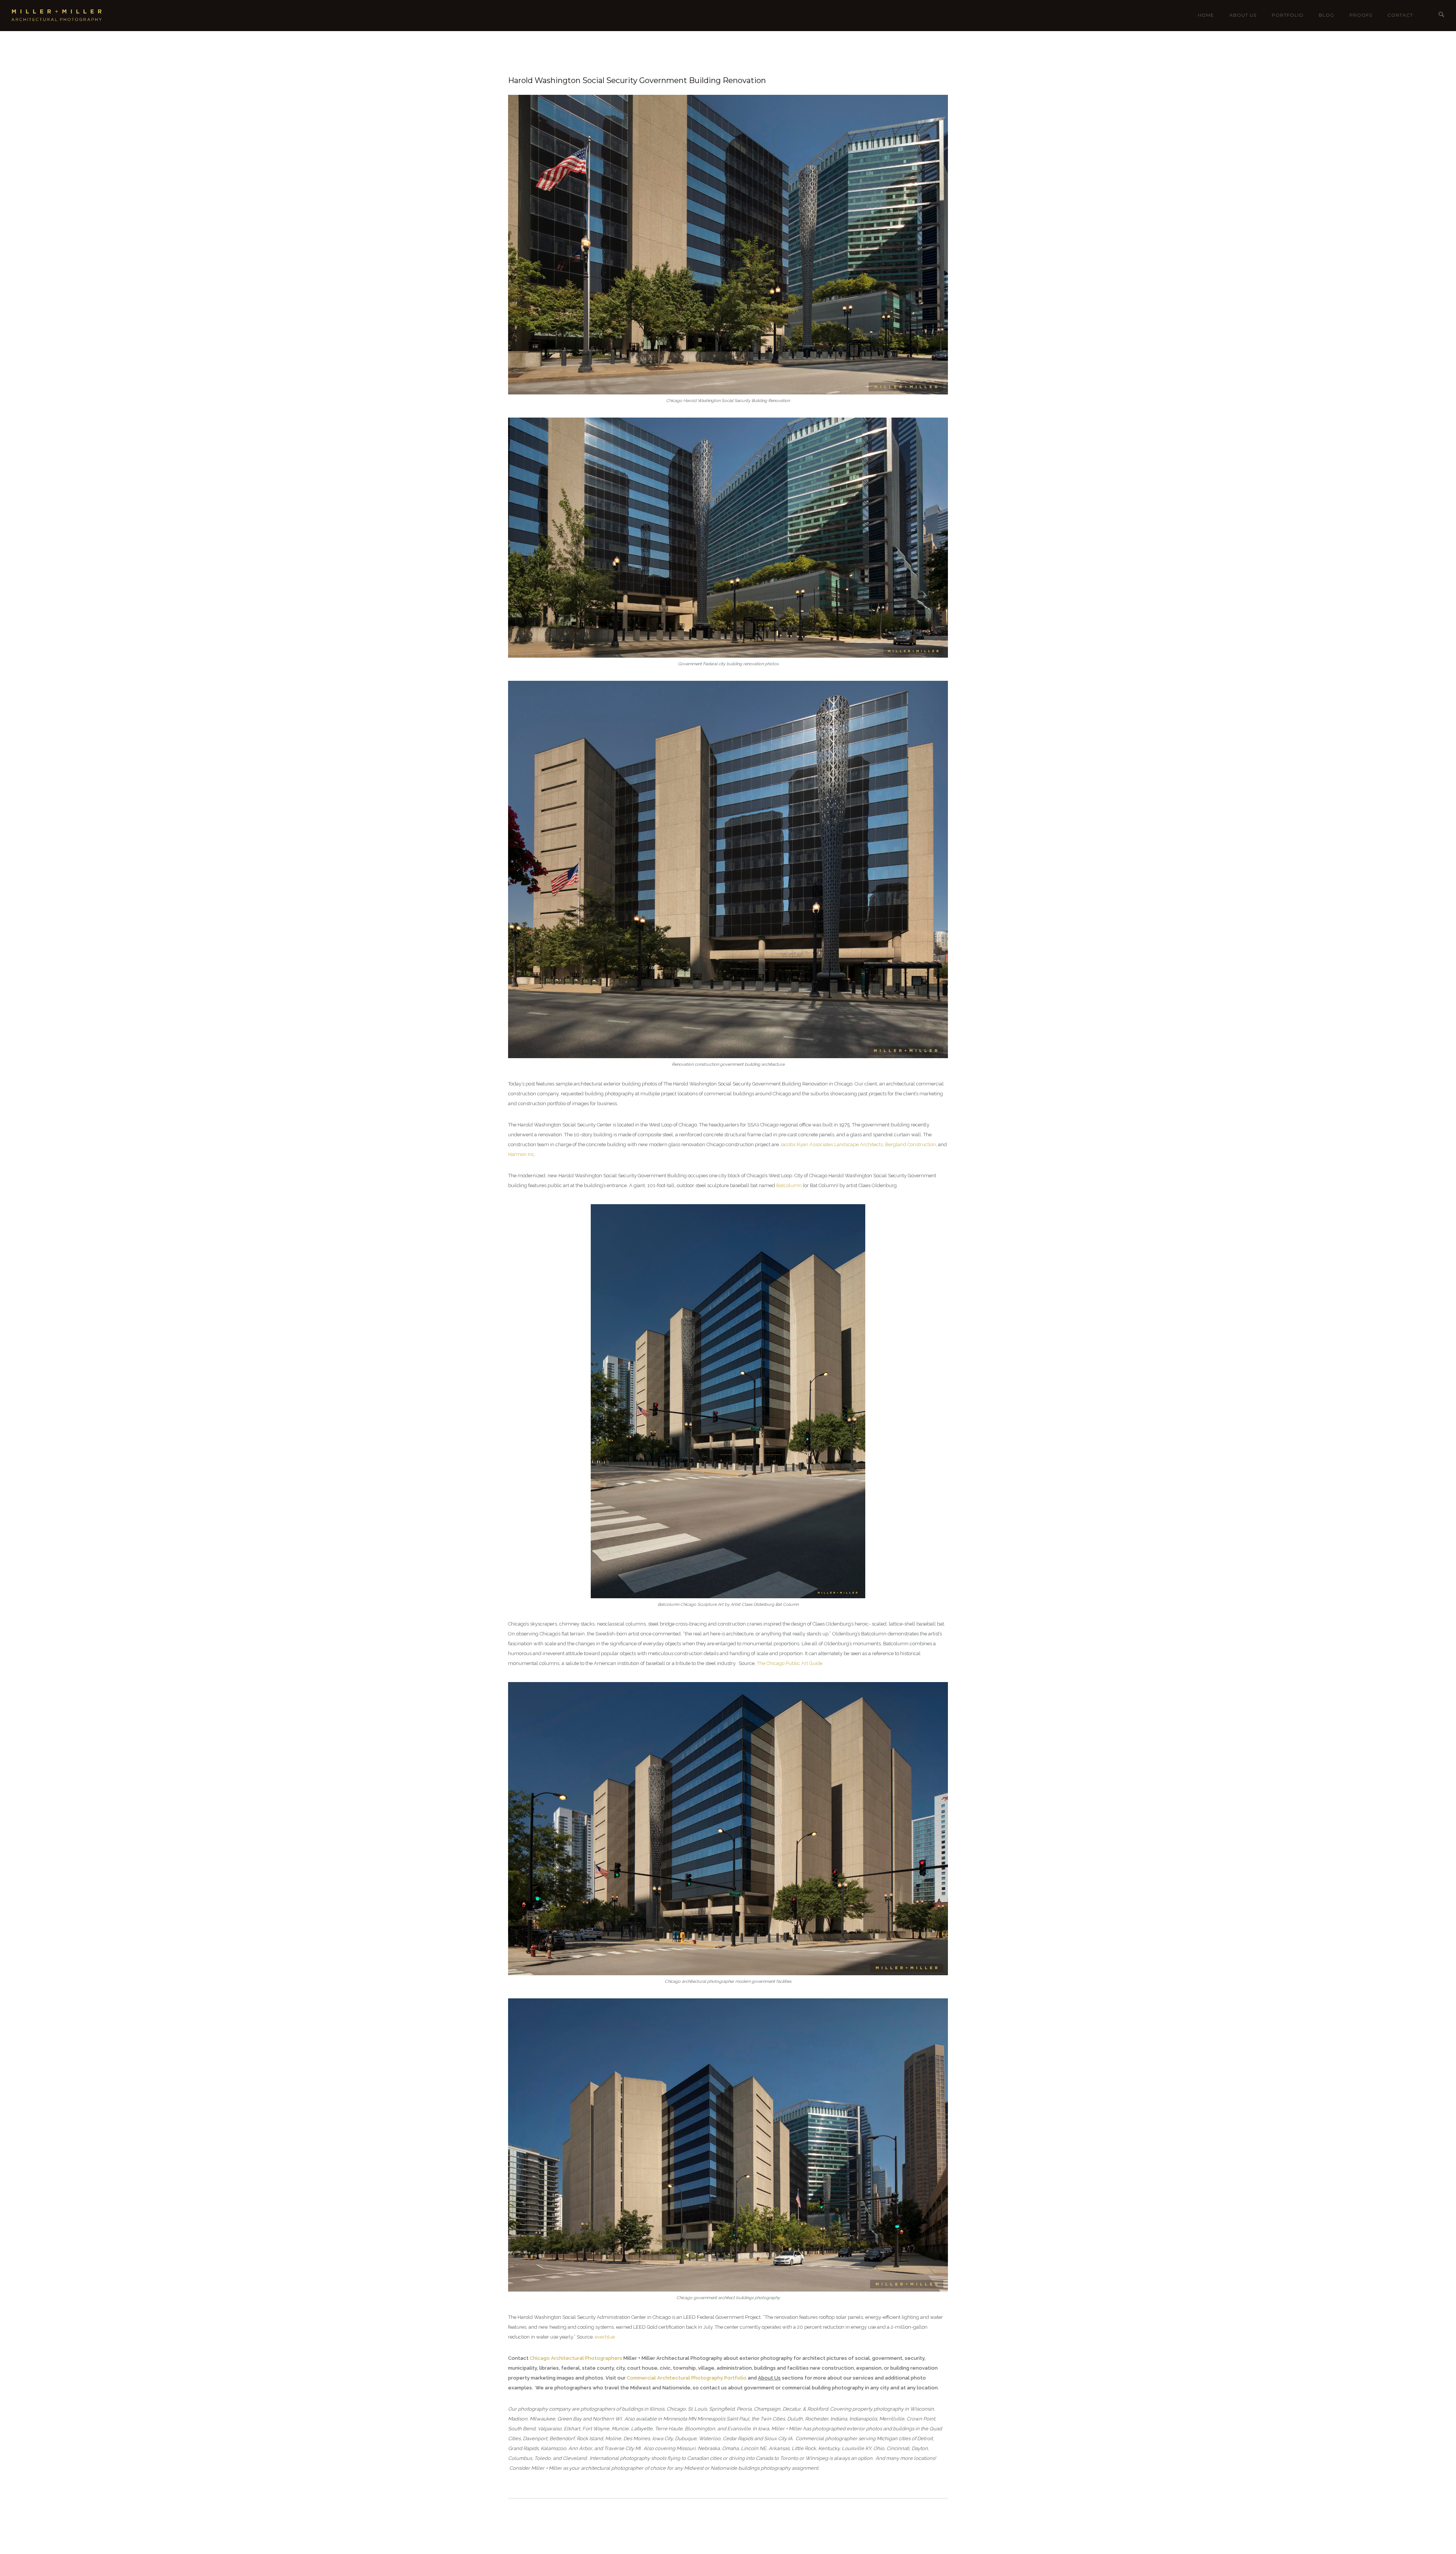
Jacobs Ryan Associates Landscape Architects (831, 1144)
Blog (1327, 15)
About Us (1243, 15)
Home (1206, 15)
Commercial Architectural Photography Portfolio (687, 2378)
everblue (605, 2337)
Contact (1400, 15)
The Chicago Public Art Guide (790, 1663)
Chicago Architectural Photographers (576, 2358)
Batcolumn (789, 1185)
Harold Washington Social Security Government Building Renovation (637, 80)
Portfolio (1288, 15)
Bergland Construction (910, 1144)
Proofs (1361, 15)
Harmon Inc (521, 1154)
